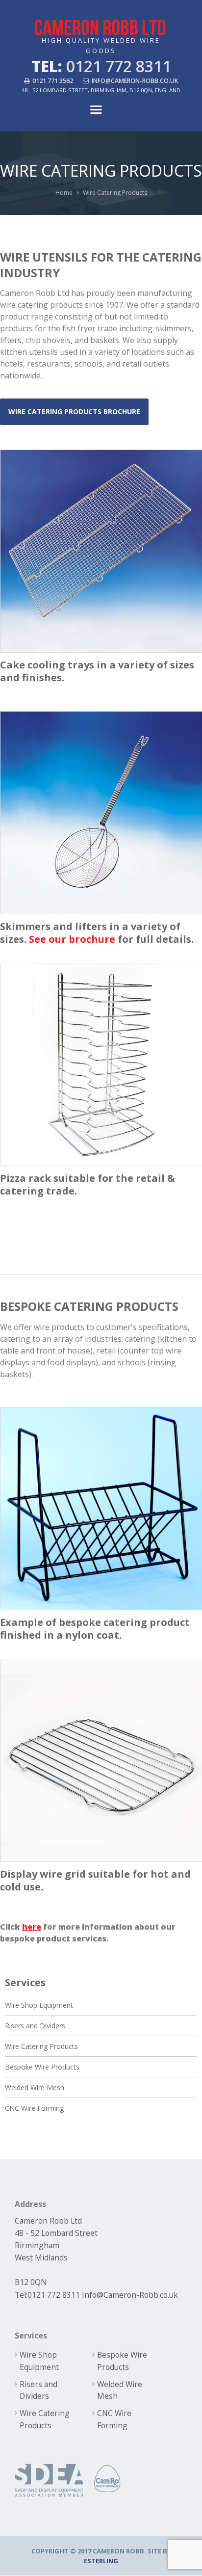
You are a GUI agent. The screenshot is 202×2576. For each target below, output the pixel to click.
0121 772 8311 (54, 2295)
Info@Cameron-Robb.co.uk (130, 2295)
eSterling (101, 2561)
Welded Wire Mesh (35, 2087)
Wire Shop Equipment (39, 2005)
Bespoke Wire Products (42, 2067)
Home (64, 193)
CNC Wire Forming (34, 2108)
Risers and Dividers (35, 2026)
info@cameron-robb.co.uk (135, 81)
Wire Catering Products (41, 2046)
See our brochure (72, 939)
